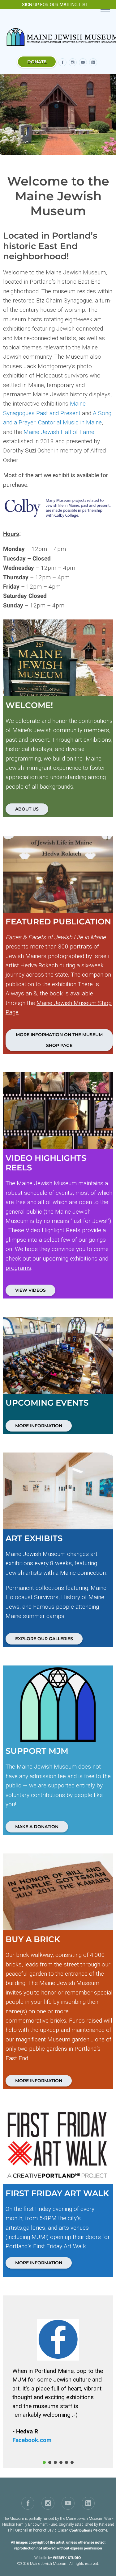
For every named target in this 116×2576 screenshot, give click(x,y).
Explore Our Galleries (44, 1639)
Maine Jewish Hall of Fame (59, 432)
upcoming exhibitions (70, 1259)
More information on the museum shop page (59, 1040)
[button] (44, 2462)
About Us (27, 809)
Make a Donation (37, 1827)
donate (37, 62)
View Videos (30, 1290)
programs (18, 1268)
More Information (39, 1426)
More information (39, 2081)
